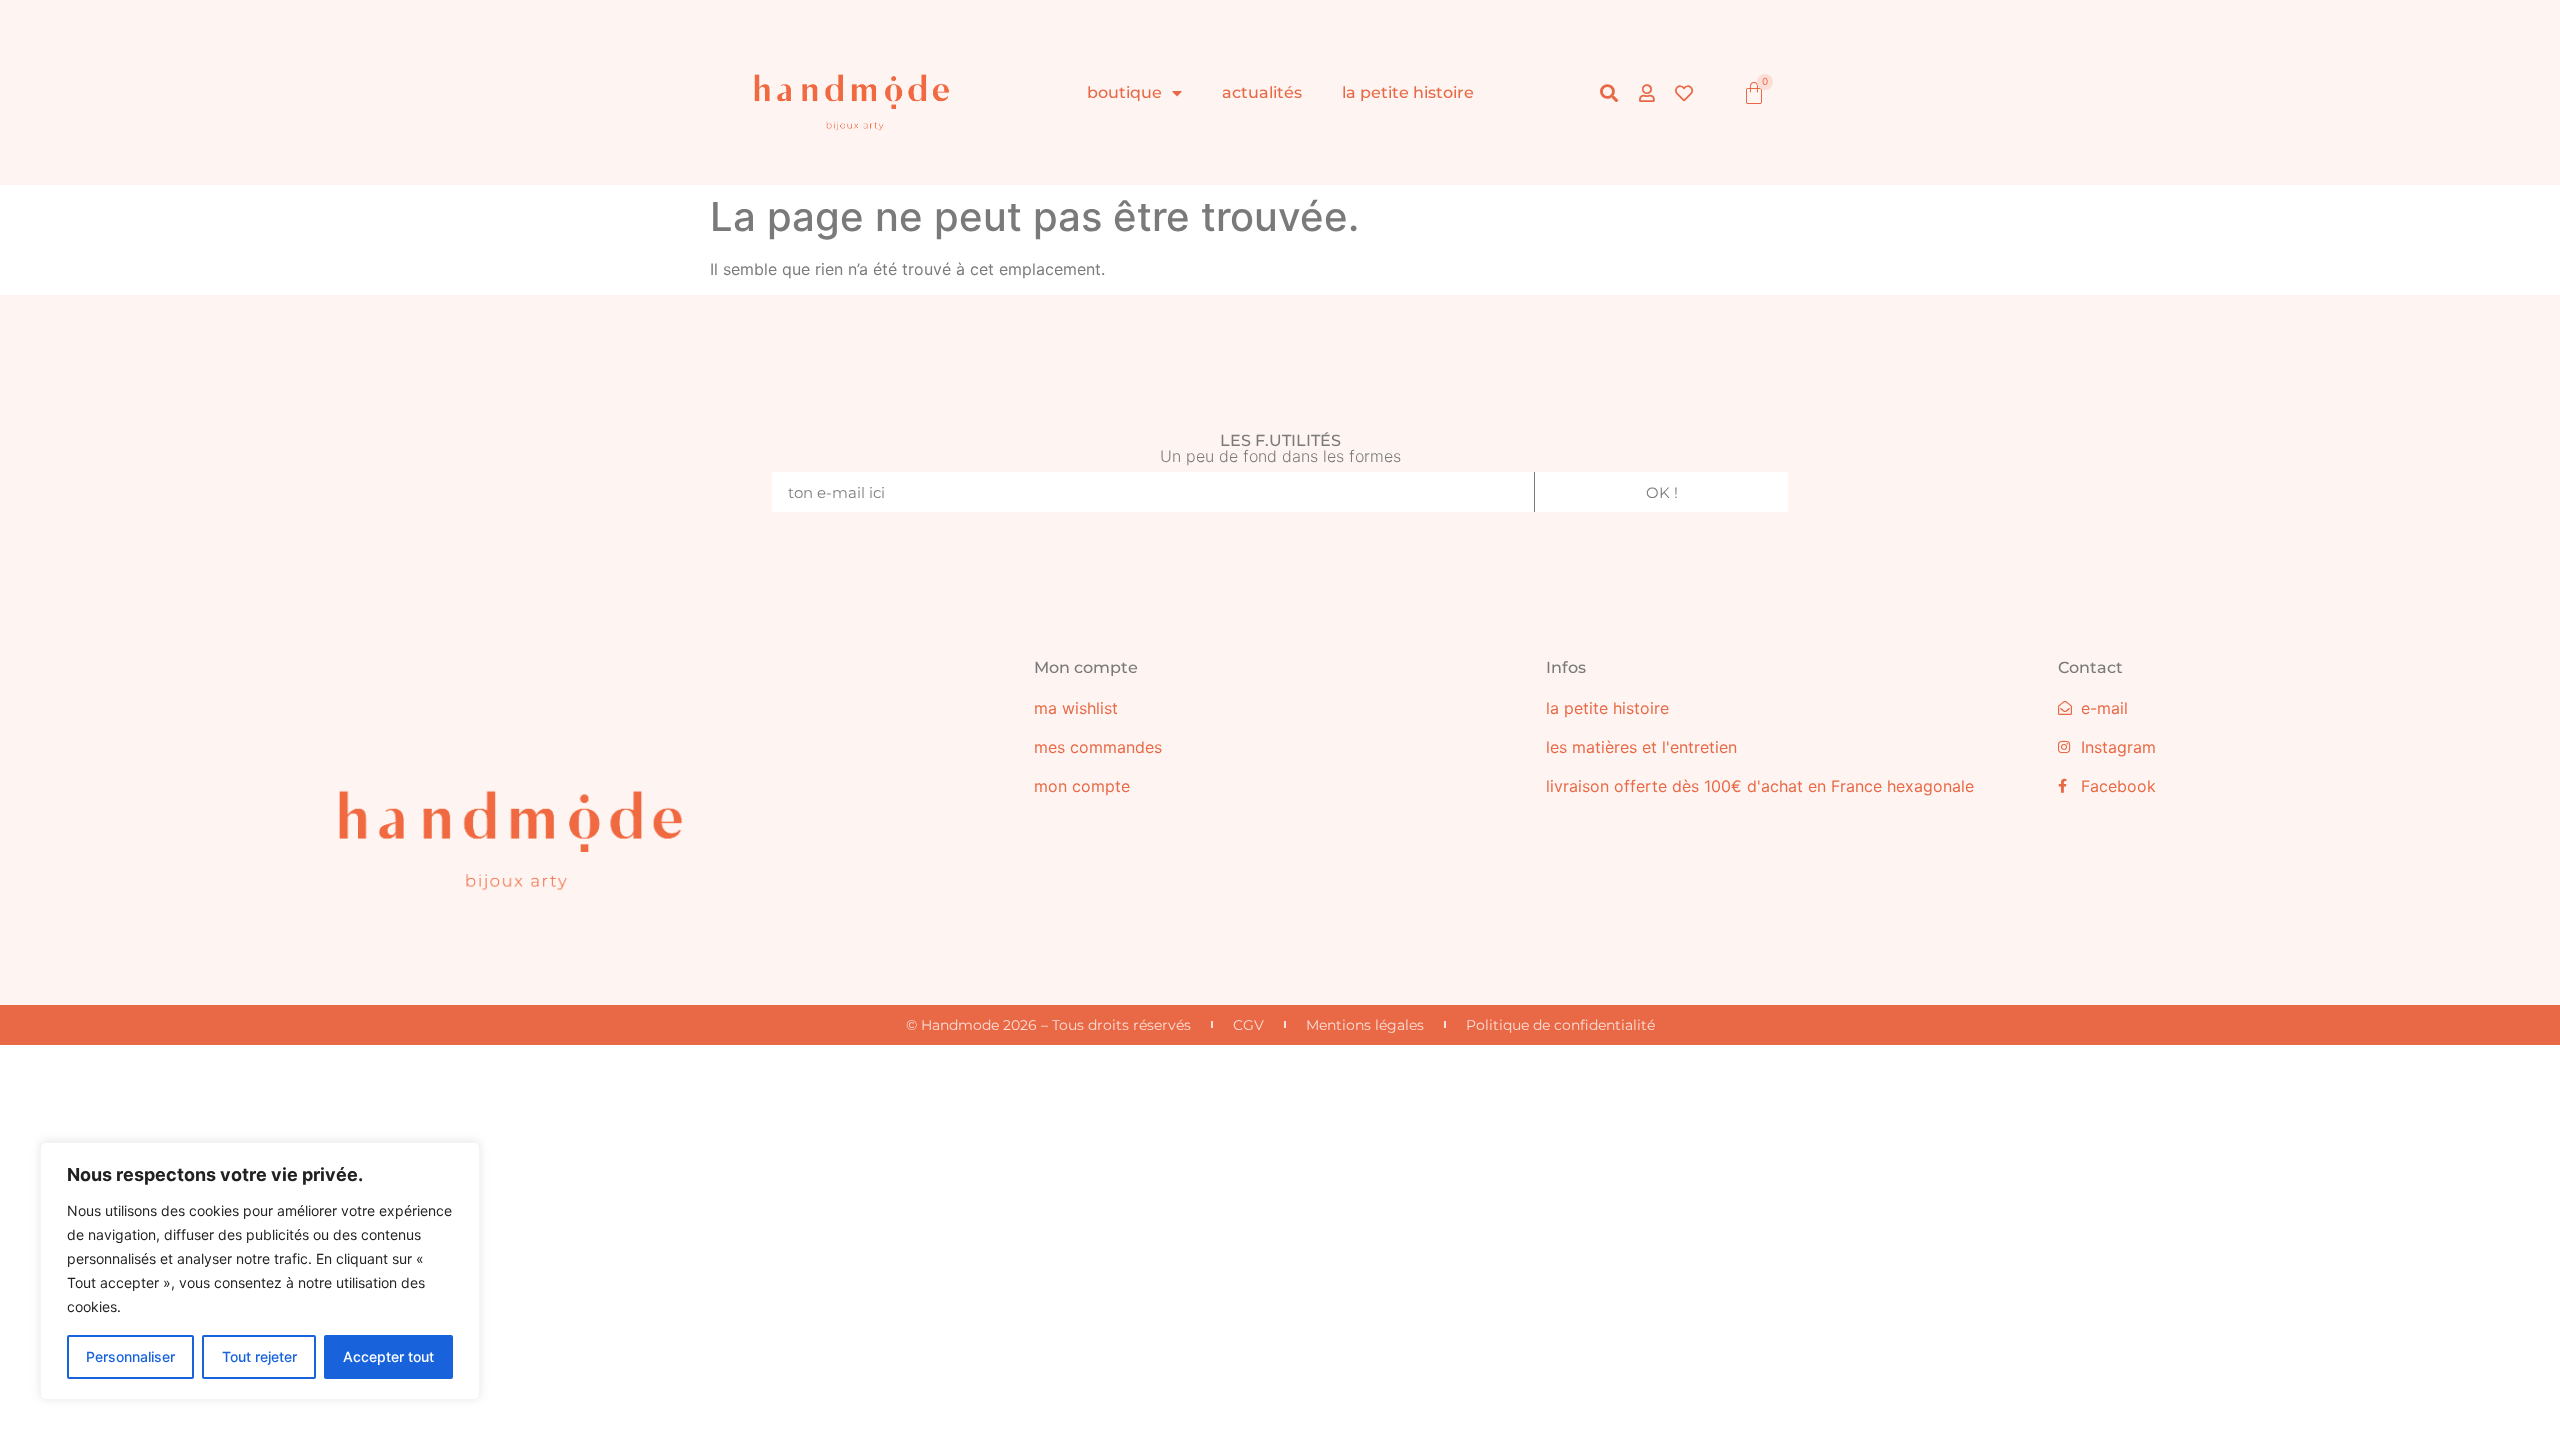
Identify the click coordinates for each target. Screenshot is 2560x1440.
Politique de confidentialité (1560, 1025)
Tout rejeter (259, 1356)
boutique (1124, 92)
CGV (1248, 1025)
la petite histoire (1408, 92)
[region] (260, 1271)
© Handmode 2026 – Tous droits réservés (1048, 1025)
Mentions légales (1365, 1025)
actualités (1262, 92)
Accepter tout (388, 1356)
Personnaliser (130, 1356)
